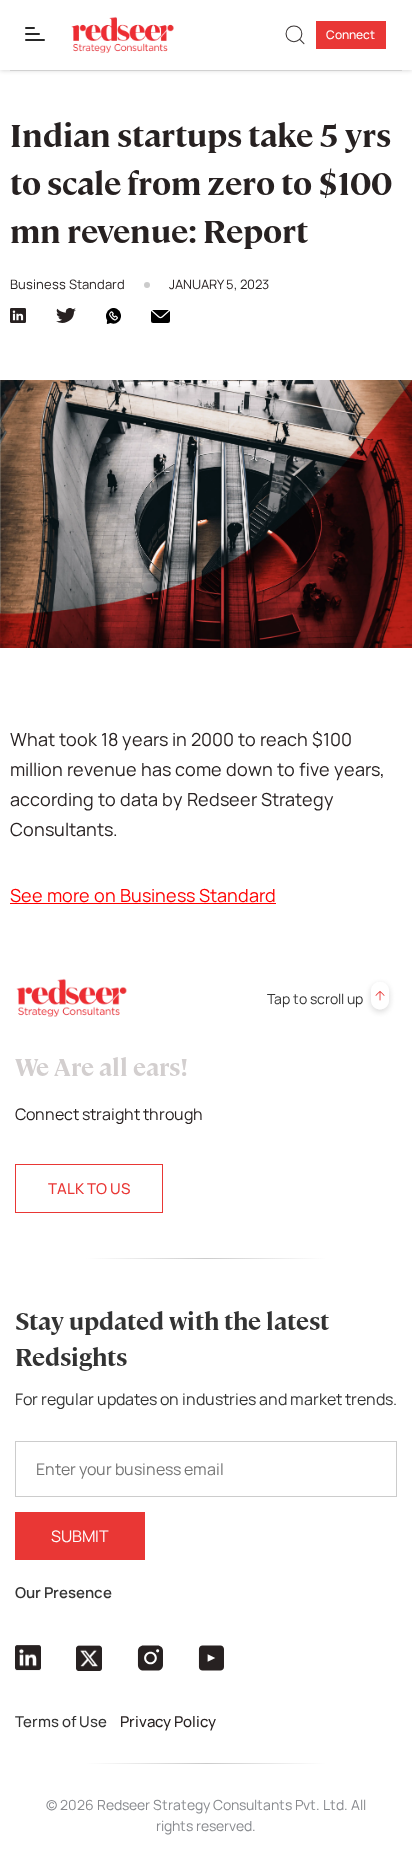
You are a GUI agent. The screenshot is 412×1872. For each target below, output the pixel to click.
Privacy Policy (169, 1721)
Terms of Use (62, 1721)
